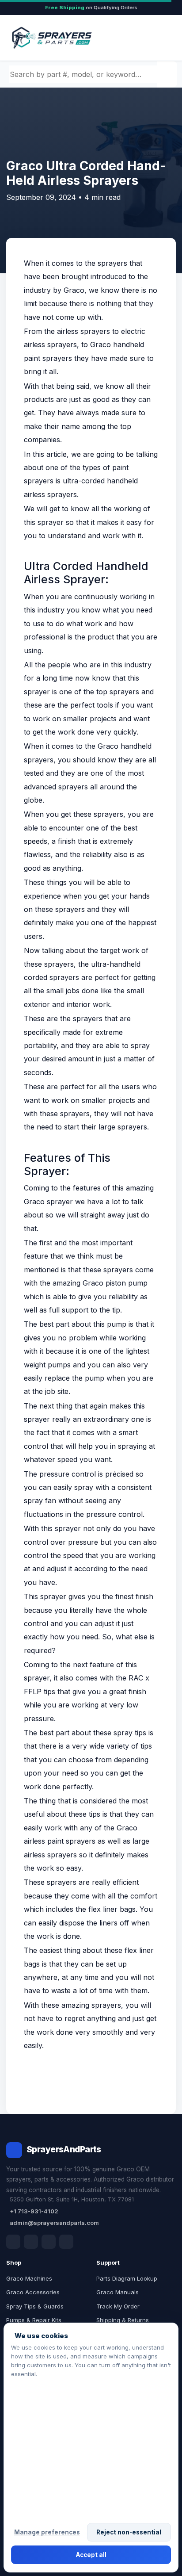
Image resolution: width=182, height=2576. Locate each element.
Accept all (91, 2555)
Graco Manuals (118, 2292)
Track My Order (118, 2306)
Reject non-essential (129, 2532)
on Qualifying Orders (91, 8)
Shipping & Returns (123, 2320)
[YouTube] (66, 2242)
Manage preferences (47, 2532)
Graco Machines (29, 2278)
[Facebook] (13, 2242)
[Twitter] (49, 2242)
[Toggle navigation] (159, 38)
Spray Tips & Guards (35, 2306)
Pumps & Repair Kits (34, 2320)
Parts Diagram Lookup (127, 2278)
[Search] (168, 74)
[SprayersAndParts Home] (51, 38)
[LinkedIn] (31, 2242)
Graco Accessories (33, 2292)
